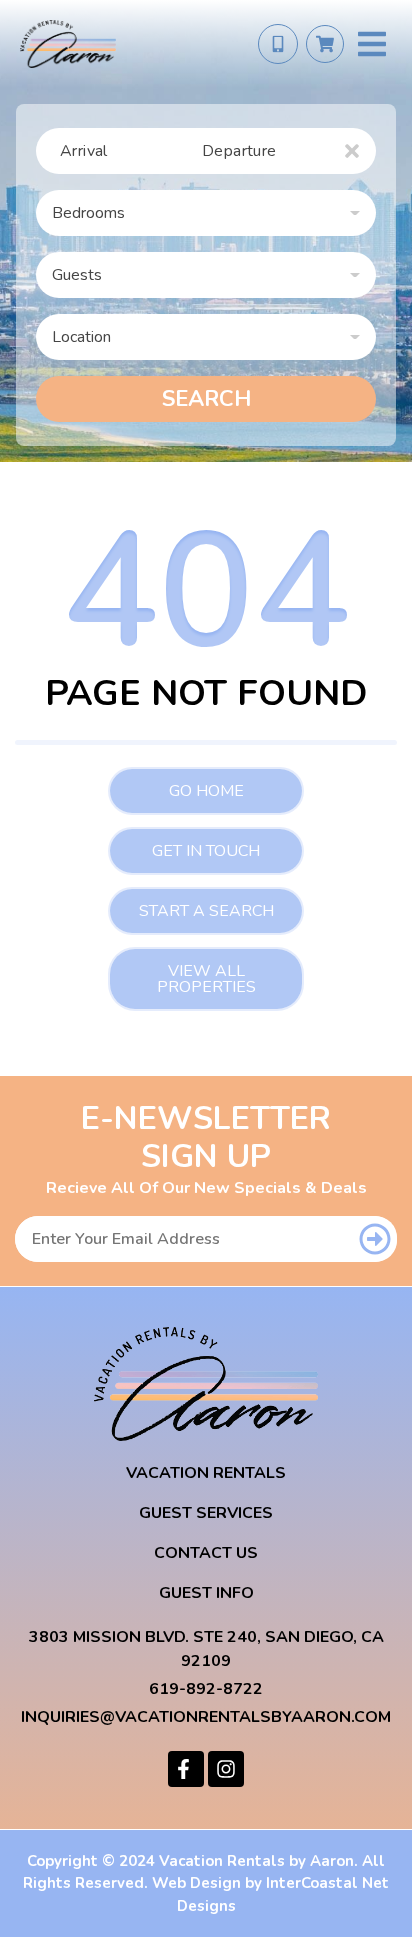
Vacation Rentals (206, 1473)
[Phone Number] (278, 44)
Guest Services (206, 1513)
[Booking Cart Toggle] (325, 44)
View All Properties (206, 979)
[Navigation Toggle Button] (372, 44)
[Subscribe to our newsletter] (375, 1239)
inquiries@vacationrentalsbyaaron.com (206, 1717)
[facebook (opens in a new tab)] (186, 1769)
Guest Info (206, 1593)
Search (206, 399)
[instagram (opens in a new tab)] (226, 1769)
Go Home (206, 791)
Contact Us (206, 1553)
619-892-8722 (206, 1689)
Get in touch (206, 851)
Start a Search (206, 911)
